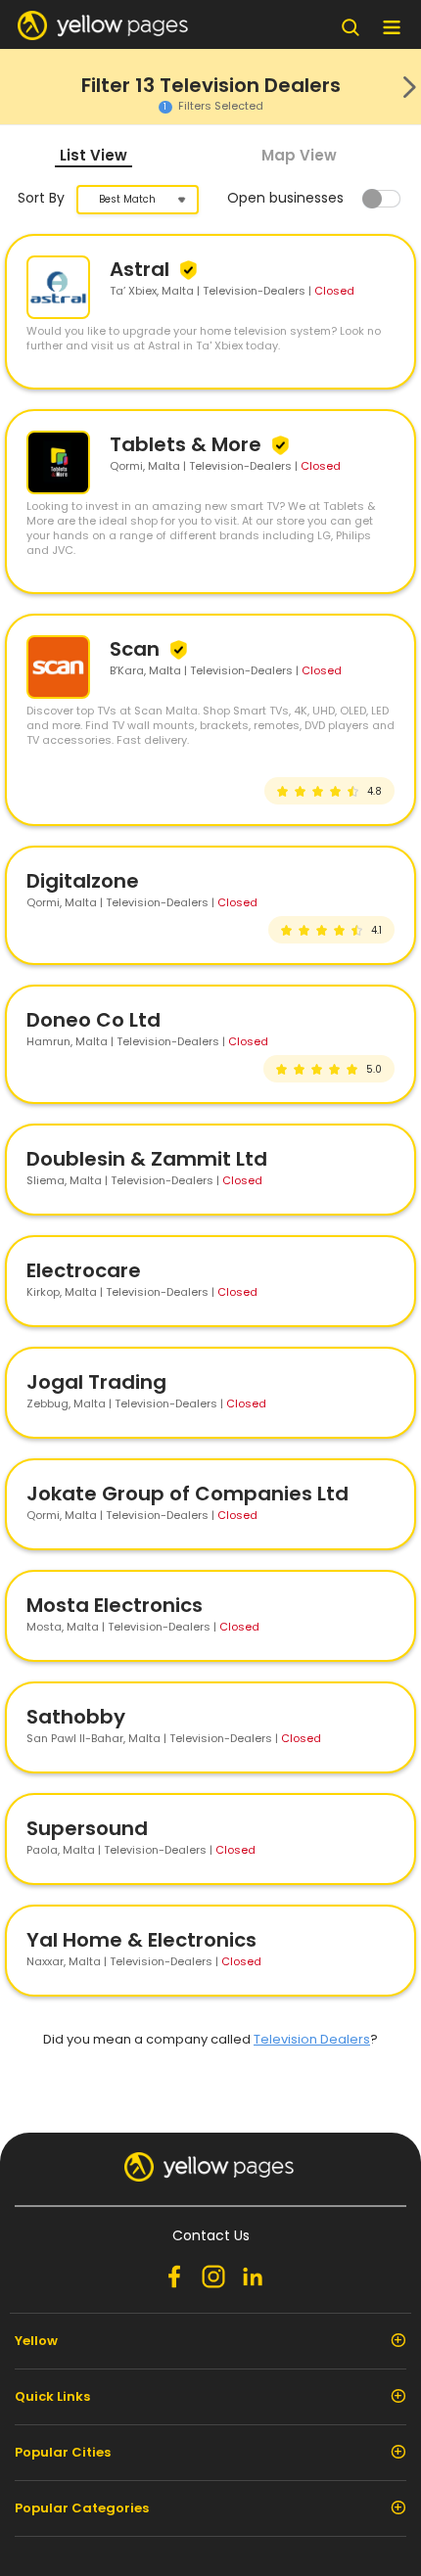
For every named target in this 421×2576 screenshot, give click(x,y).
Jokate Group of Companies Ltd (187, 1494)
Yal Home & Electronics (141, 1940)
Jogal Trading (96, 1382)
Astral (142, 269)
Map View (299, 155)
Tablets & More (188, 444)
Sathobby (76, 1717)
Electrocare (84, 1270)
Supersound (87, 1828)
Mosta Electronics (115, 1605)
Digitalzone (83, 881)
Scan (137, 649)
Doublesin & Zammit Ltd (147, 1159)
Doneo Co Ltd (94, 1020)
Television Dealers (312, 2039)
